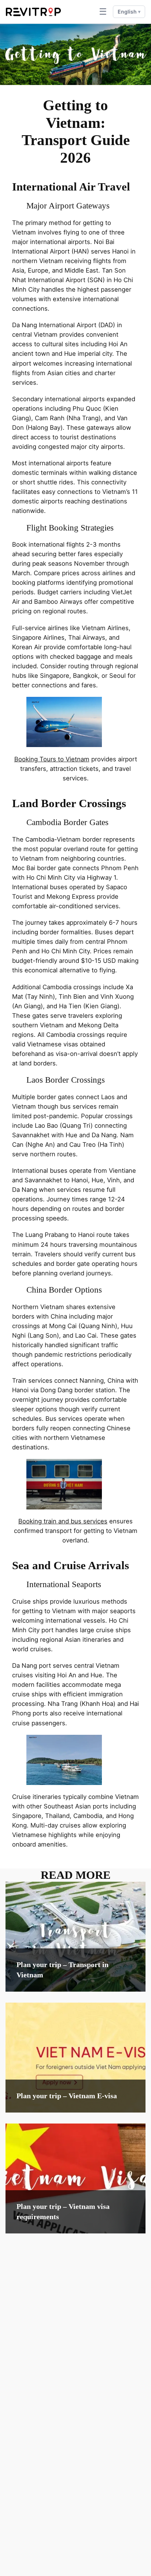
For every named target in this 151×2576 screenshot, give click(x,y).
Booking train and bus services (63, 1521)
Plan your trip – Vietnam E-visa (67, 2096)
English (129, 12)
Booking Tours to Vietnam (52, 759)
